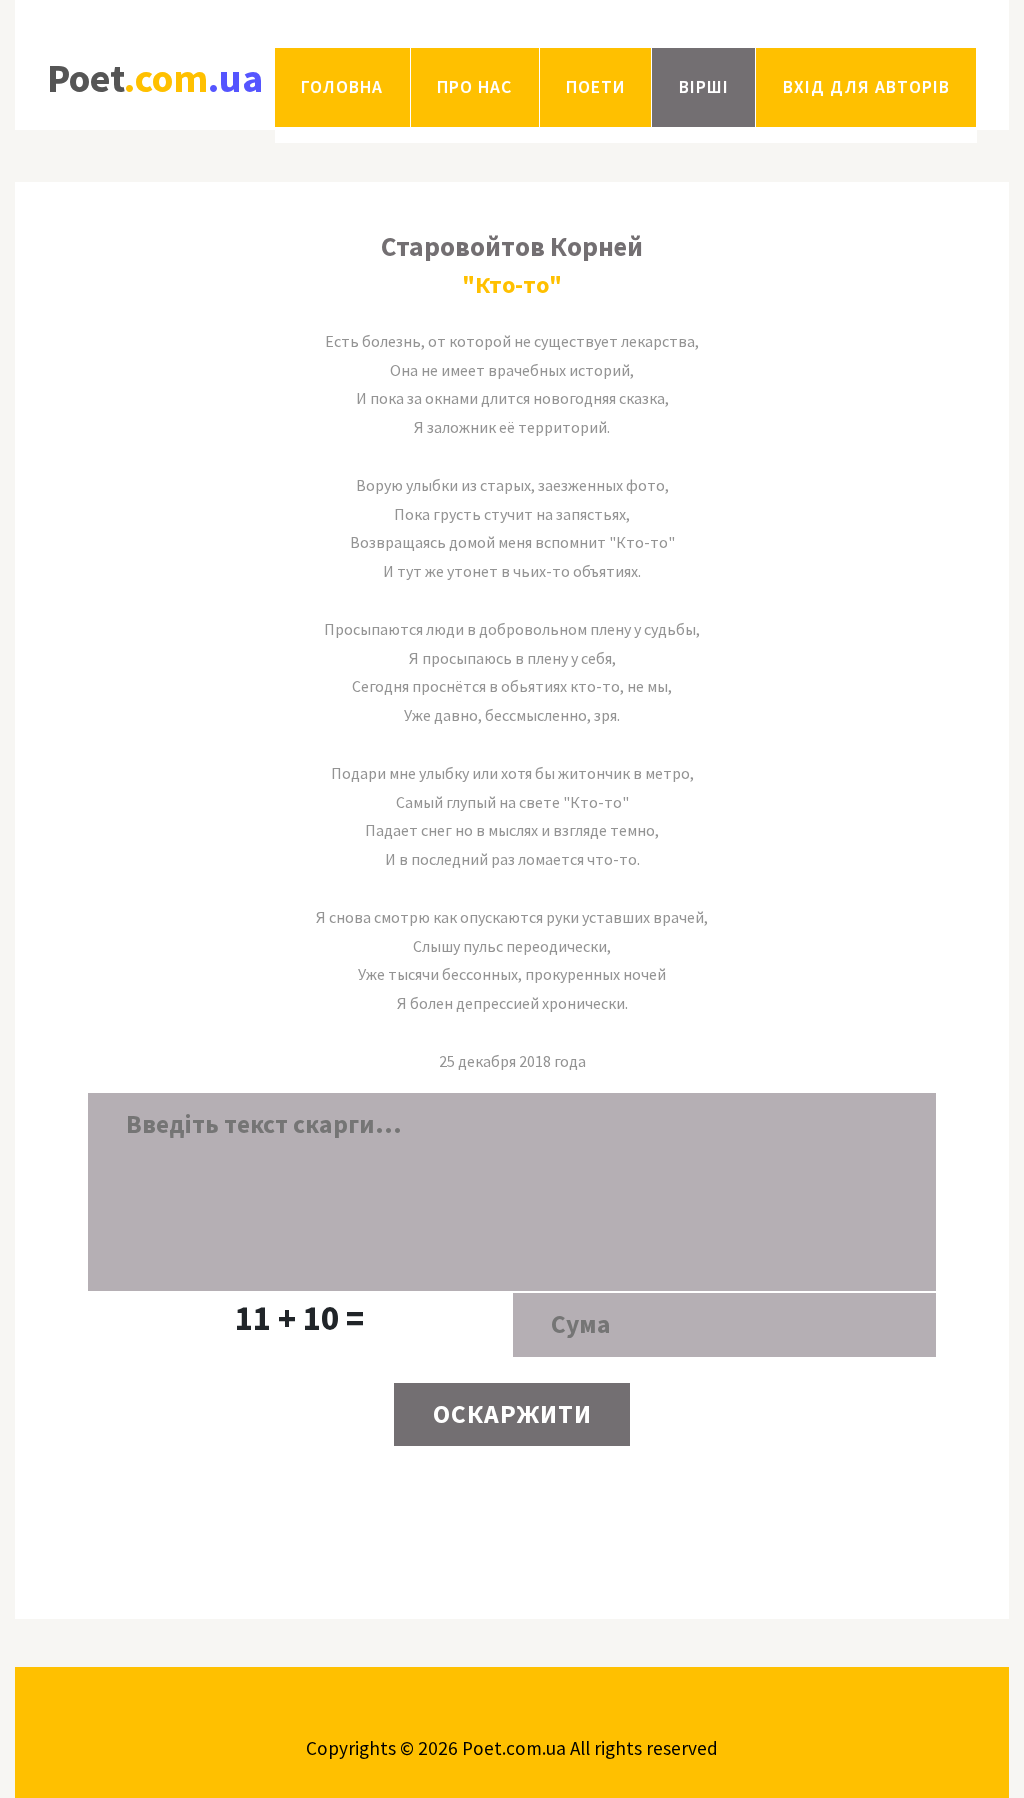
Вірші (704, 87)
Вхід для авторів (866, 87)
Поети (595, 87)
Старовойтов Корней (512, 246)
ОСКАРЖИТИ (512, 1414)
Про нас (474, 87)
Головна (342, 87)
